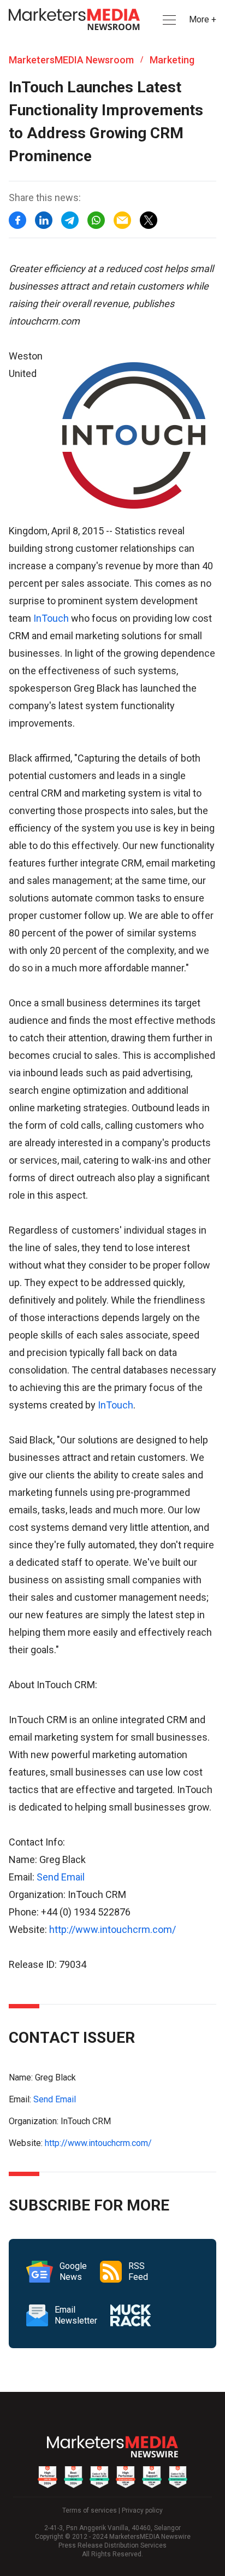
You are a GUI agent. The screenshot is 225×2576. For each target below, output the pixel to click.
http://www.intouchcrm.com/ (112, 1929)
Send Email (61, 1877)
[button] (168, 20)
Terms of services (90, 2510)
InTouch (51, 618)
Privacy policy (142, 2510)
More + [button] (203, 19)
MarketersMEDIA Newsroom (71, 60)
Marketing (172, 60)
